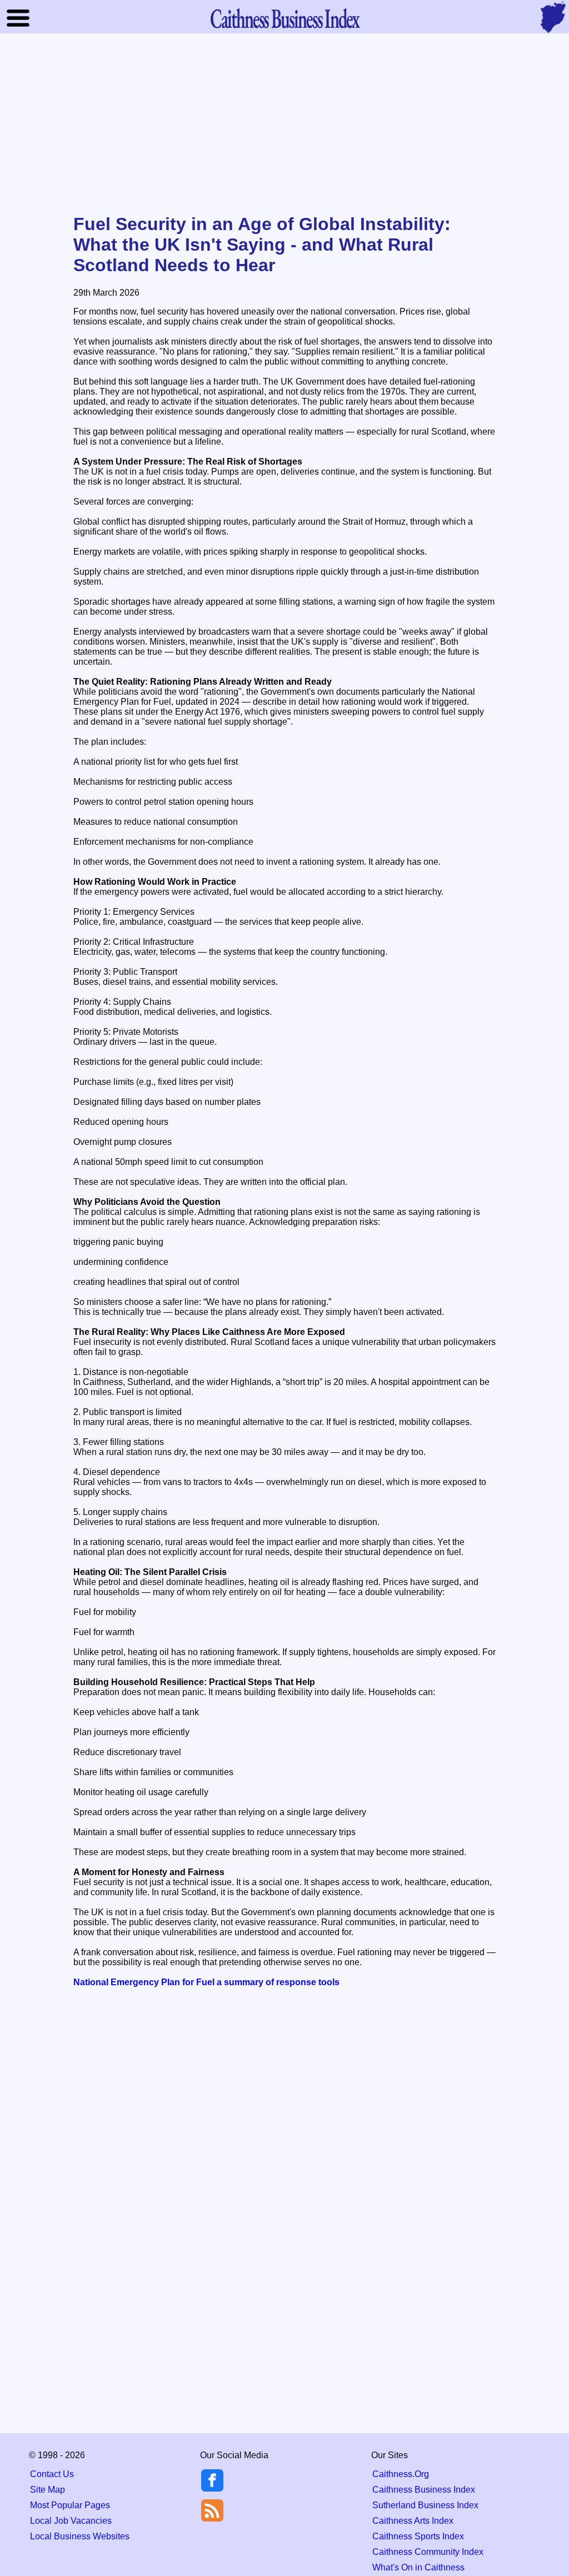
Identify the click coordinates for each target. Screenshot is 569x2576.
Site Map (48, 2490)
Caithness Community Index (428, 2552)
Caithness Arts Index (413, 2521)
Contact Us (52, 2474)
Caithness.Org (401, 2474)
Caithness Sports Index (418, 2536)
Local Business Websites (80, 2536)
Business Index (284, 18)
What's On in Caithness (418, 2567)
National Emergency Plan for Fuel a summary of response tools (206, 1982)
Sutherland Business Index (425, 2505)
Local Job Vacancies (71, 2521)
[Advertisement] (284, 124)
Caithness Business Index (424, 2490)
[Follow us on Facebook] (212, 2488)
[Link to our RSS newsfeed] (212, 2510)
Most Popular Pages (70, 2505)
